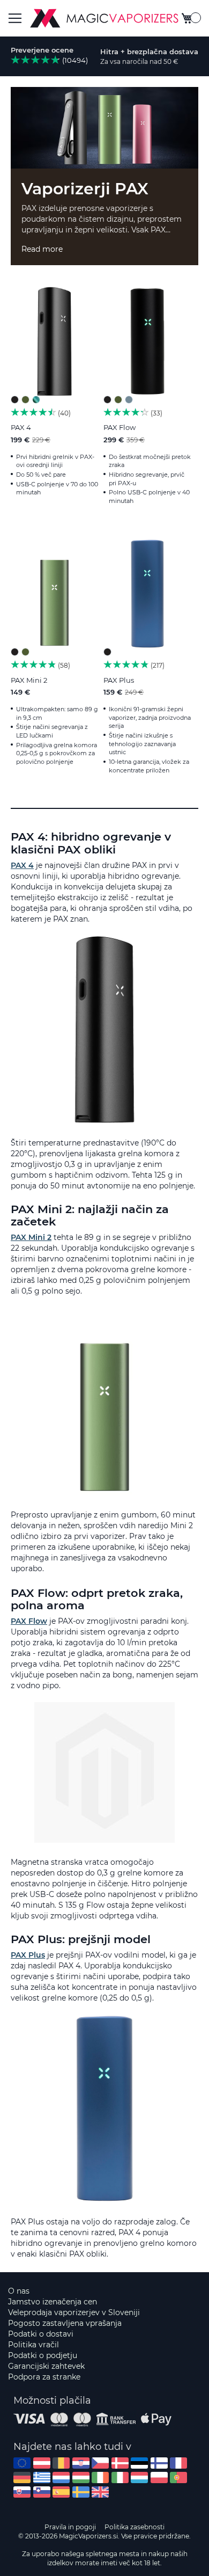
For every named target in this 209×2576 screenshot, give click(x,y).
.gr (42, 2478)
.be (61, 2463)
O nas (19, 2291)
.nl (61, 2478)
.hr (81, 2463)
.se (81, 2492)
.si (42, 2492)
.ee (139, 2463)
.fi (159, 2463)
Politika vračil (33, 2345)
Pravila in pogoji (70, 2527)
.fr (178, 2463)
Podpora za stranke (44, 2377)
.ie (100, 2478)
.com (22, 2463)
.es (61, 2492)
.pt (178, 2478)
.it (120, 2478)
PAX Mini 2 (29, 680)
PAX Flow (120, 427)
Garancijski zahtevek (46, 2366)
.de (22, 2478)
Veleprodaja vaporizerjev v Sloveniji (74, 2312)
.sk (22, 2492)
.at (42, 2463)
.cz (100, 2463)
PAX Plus (119, 680)
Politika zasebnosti (135, 2527)
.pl (159, 2478)
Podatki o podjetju (43, 2355)
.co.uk (100, 2492)
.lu (139, 2478)
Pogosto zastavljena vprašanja (65, 2323)
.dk (120, 2463)
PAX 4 (21, 427)
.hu (81, 2478)
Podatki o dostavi (41, 2334)
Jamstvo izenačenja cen (53, 2302)
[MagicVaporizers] (104, 18)
